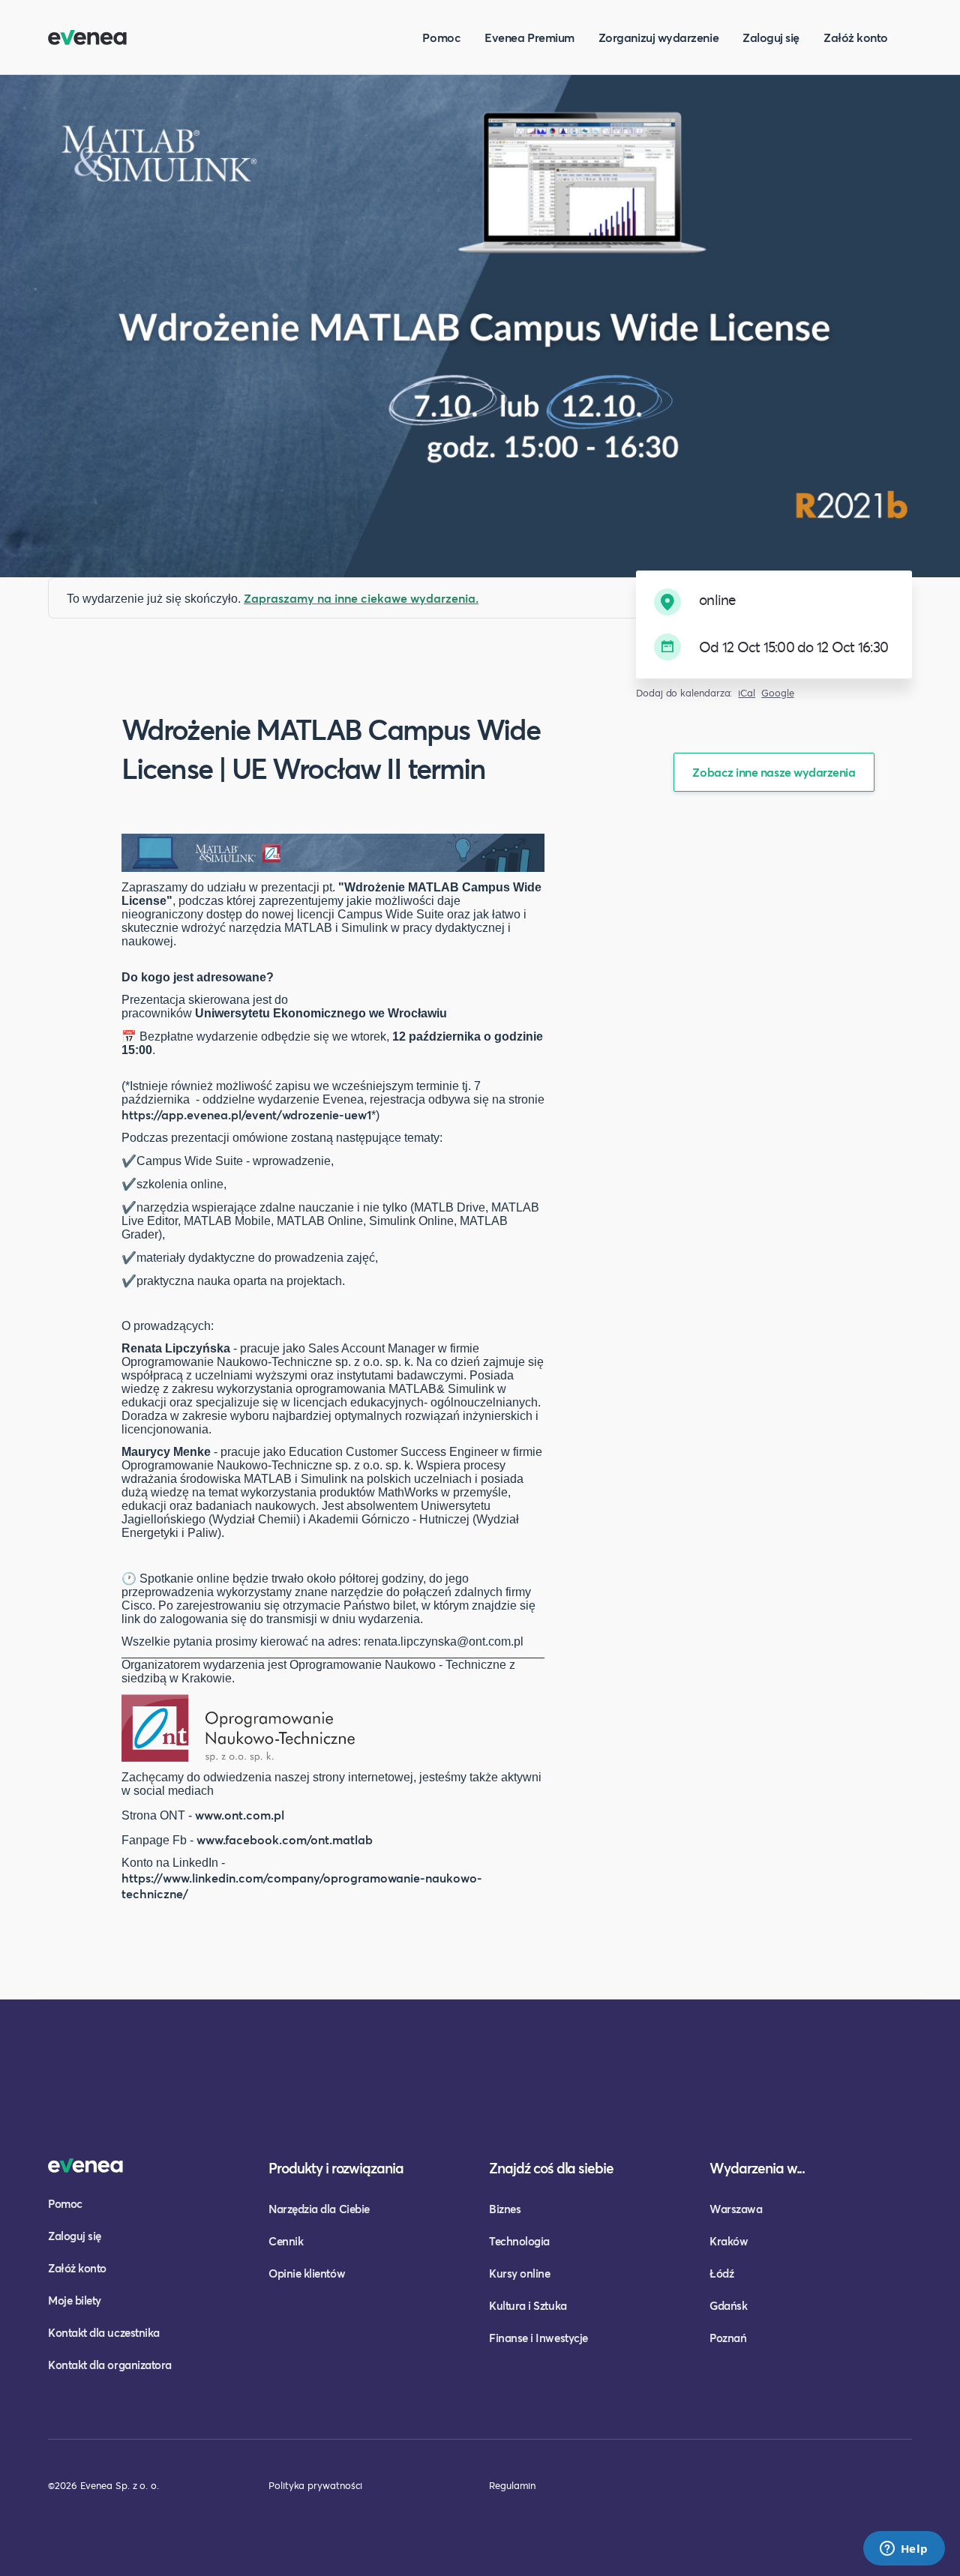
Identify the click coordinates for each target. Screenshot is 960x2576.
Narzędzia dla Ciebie (319, 2209)
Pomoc (441, 37)
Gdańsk (728, 2305)
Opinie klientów (307, 2273)
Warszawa (736, 2209)
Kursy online (519, 2273)
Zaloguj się (771, 37)
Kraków (729, 2241)
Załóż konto (856, 37)
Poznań (728, 2338)
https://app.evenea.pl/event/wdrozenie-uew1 (246, 1114)
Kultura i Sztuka (528, 2305)
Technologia (519, 2241)
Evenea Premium (529, 37)
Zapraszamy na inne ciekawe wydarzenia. (361, 598)
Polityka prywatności (315, 2485)
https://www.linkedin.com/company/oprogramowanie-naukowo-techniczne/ (302, 1886)
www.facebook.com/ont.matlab (285, 1839)
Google (778, 693)
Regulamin (512, 2485)
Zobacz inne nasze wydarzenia (774, 772)
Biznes (505, 2209)
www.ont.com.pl (240, 1815)
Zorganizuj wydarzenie (658, 37)
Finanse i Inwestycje (538, 2338)
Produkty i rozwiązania (336, 2168)
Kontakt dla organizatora (110, 2365)
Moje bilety (75, 2300)
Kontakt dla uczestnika (104, 2332)
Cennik (286, 2241)
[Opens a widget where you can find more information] (904, 2550)
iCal (747, 693)
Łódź (721, 2273)
